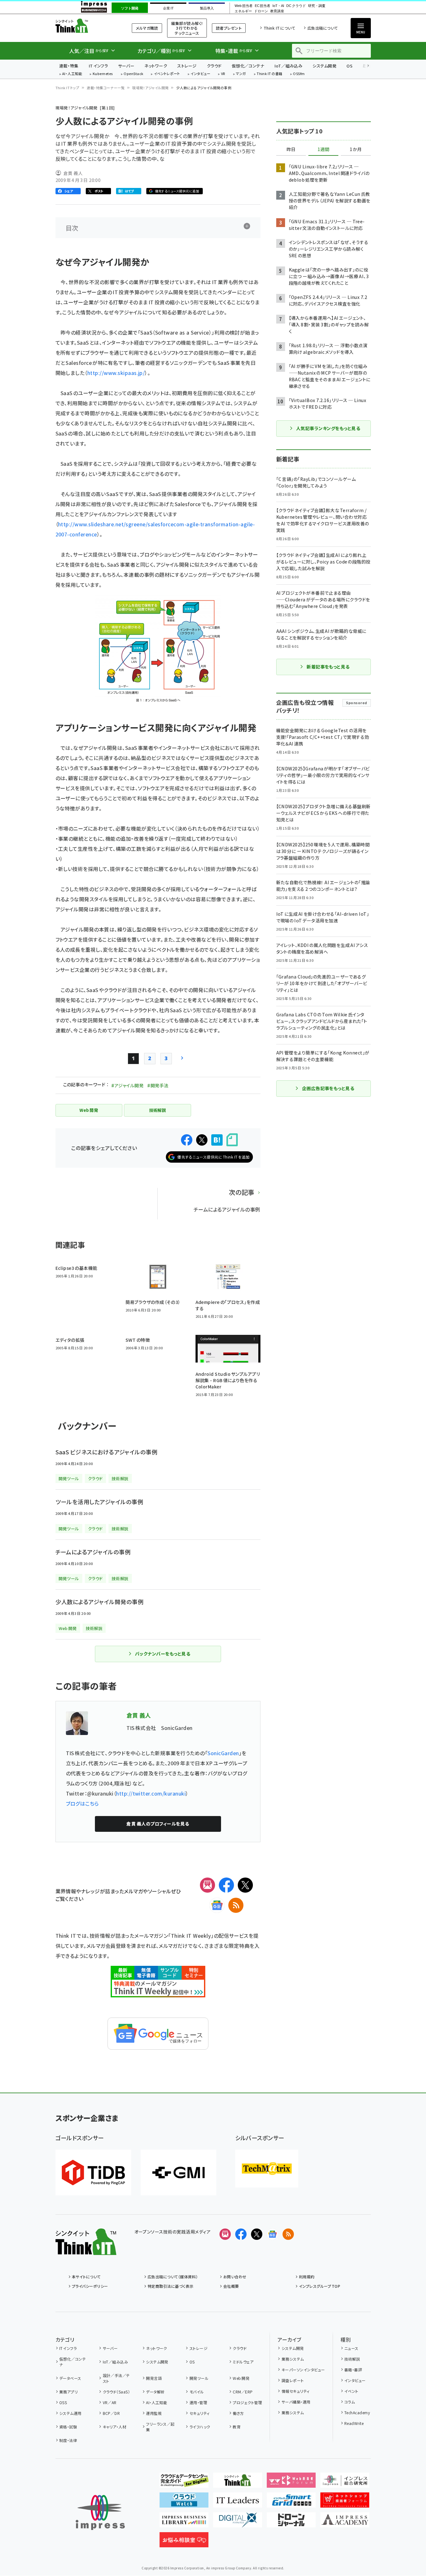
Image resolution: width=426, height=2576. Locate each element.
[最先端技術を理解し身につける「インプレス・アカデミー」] (345, 2522)
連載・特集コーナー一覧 (106, 88)
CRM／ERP (243, 2392)
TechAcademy (357, 2412)
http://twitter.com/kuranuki (151, 1793)
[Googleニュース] (217, 1905)
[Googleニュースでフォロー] (272, 2234)
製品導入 (207, 8)
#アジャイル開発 (127, 1085)
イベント (351, 2391)
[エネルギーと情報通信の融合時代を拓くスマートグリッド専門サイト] (291, 2503)
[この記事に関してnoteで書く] (232, 1140)
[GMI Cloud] (178, 2173)
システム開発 (324, 66)
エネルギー (243, 11)
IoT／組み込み (288, 66)
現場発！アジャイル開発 (150, 88)
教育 (237, 2427)
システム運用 (70, 2413)
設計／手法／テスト (116, 2378)
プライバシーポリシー (90, 2286)
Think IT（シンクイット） (86, 26)
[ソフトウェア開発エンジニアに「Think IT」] (238, 2483)
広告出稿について (323, 28)
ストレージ (187, 66)
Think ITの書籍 (270, 74)
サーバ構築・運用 (296, 2402)
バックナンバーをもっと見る (163, 1654)
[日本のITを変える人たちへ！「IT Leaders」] (238, 2503)
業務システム (293, 2359)
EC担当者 (263, 6)
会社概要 (231, 2286)
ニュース (351, 2348)
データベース (70, 2378)
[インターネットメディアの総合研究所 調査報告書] (345, 2483)
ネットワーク (156, 66)
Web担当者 (243, 6)
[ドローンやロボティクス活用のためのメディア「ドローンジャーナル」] (291, 2522)
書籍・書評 (353, 2370)
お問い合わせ (235, 2277)
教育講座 (277, 11)
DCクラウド (296, 6)
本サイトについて (86, 2277)
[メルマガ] (207, 1885)
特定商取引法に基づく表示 (171, 2286)
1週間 (324, 149)
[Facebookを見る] (241, 2234)
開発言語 (154, 2378)
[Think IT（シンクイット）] (86, 2250)
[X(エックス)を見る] (257, 2234)
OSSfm (299, 74)
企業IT (168, 8)
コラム (350, 2402)
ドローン (261, 11)
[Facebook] (226, 1885)
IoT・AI (278, 6)
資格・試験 (68, 2427)
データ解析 (155, 2392)
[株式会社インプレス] (100, 2512)
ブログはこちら (82, 1803)
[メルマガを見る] (225, 2234)
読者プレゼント (229, 28)
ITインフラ (98, 66)
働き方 (238, 2413)
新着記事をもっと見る (328, 667)
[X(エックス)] (245, 1885)
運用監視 (154, 2413)
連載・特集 (69, 66)
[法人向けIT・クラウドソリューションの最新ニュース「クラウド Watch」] (184, 2503)
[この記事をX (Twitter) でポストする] (202, 1140)
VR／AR (110, 2402)
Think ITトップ (67, 88)
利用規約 (307, 2277)
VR (223, 74)
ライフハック (200, 2427)
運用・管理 (198, 2402)
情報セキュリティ (295, 2391)
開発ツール (199, 2378)
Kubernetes (103, 74)
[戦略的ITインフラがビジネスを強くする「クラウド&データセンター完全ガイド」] (184, 2483)
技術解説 (352, 2359)
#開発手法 (158, 1085)
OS (350, 66)
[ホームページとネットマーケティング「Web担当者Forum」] (291, 2483)
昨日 (291, 149)
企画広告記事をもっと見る (328, 1088)
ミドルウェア (243, 2362)
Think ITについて (279, 28)
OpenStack (133, 74)
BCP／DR (111, 2413)
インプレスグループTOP (320, 2286)
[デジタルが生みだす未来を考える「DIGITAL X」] (238, 2522)
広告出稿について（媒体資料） (173, 2277)
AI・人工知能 (72, 74)
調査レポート (293, 2380)
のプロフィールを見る (158, 1824)
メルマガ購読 (147, 28)
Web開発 (241, 2378)
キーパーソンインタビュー (303, 2370)
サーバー (126, 66)
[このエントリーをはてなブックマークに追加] (217, 1140)
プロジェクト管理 (247, 2402)
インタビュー (200, 74)
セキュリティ (199, 2413)
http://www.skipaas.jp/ (116, 373)
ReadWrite (354, 2423)
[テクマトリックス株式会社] (267, 2169)
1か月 (356, 149)
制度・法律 (68, 2440)
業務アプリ (68, 2392)
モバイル (197, 2392)
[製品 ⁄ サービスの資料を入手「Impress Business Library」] (184, 2522)
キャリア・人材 (115, 2427)
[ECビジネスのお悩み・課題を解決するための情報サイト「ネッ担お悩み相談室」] (184, 2542)
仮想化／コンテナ (248, 66)
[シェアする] (187, 1140)
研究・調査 (317, 6)
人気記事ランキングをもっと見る (328, 428)
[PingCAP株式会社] (93, 2173)
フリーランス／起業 (160, 2427)
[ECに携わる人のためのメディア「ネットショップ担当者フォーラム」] (345, 2503)
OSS (63, 2402)
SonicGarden (223, 1753)
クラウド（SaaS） (116, 2392)
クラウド (214, 66)
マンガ (241, 74)
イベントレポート (167, 74)
